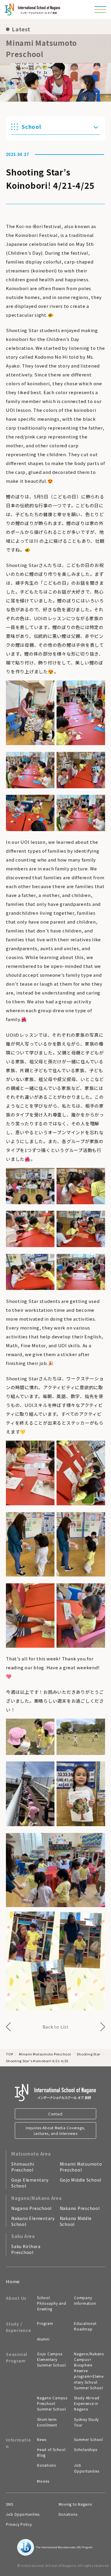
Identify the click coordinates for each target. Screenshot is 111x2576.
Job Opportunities (87, 2468)
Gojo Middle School (81, 2180)
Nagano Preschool (31, 2208)
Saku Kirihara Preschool (26, 2249)
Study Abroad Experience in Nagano (87, 2403)
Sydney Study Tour (86, 2422)
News (42, 2439)
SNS (9, 2504)
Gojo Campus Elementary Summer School (52, 2359)
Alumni (43, 2339)
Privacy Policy (19, 2524)
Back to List (56, 2027)
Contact (55, 2114)
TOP (9, 2054)
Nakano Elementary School (33, 2221)
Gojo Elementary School (30, 2183)
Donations (46, 2465)
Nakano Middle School (76, 2221)
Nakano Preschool (80, 2208)
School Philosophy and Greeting (52, 2303)
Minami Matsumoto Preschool (45, 2054)
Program (45, 2323)
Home (13, 2281)
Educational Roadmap (85, 2326)
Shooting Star (89, 2054)
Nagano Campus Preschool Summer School (52, 2403)
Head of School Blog (51, 2452)
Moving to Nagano (75, 2504)
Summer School (89, 2439)
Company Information (85, 2300)
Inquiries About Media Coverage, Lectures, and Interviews (55, 2130)
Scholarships (86, 2449)
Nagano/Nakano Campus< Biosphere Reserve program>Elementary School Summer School (89, 2371)
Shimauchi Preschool (23, 2167)
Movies (43, 2481)
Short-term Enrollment (47, 2422)
